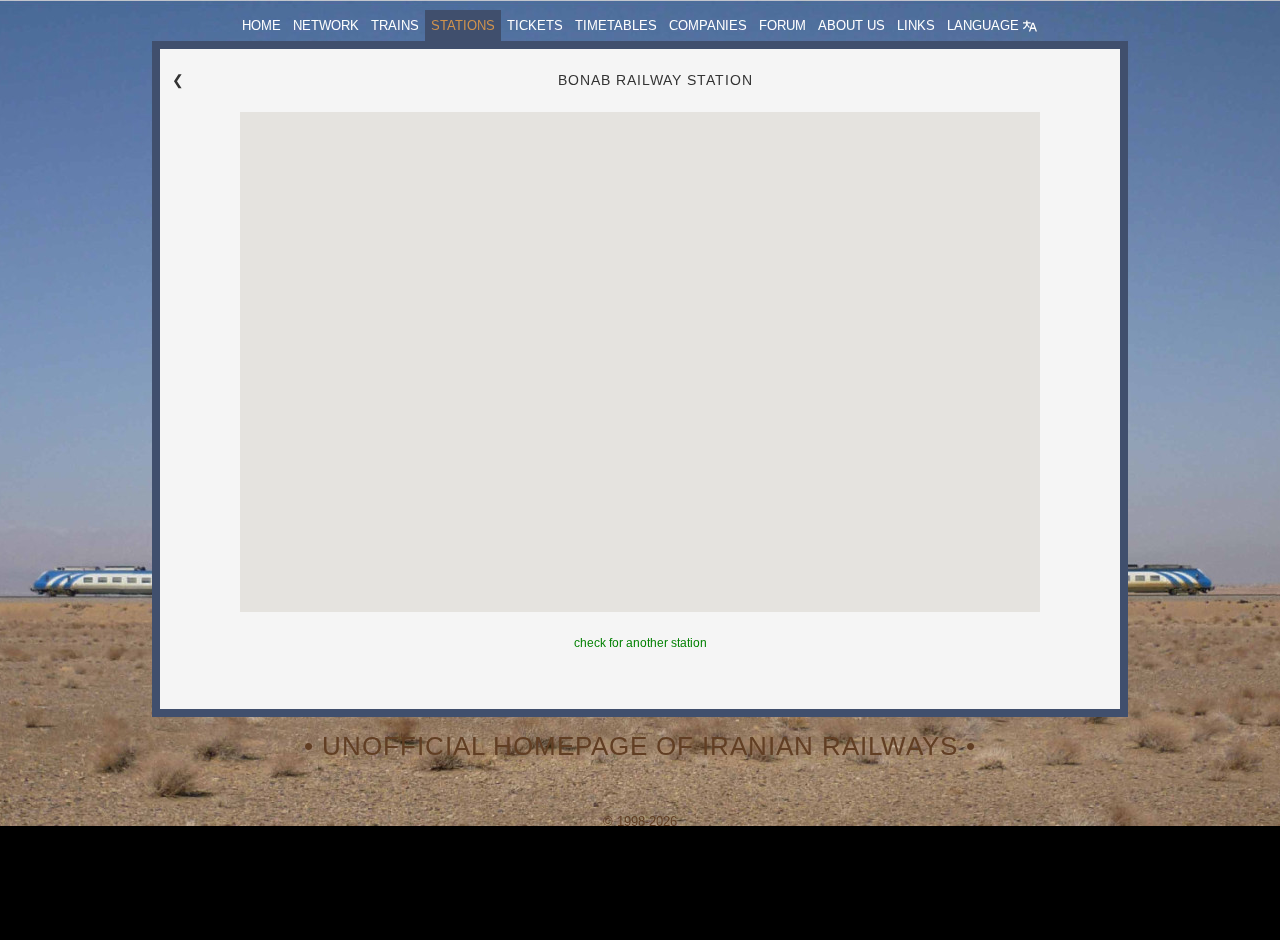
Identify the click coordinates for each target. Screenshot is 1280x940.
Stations (463, 25)
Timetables (616, 25)
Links (916, 25)
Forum (782, 25)
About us (851, 25)
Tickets (535, 25)
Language (985, 25)
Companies (708, 25)
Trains (395, 25)
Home (261, 25)
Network (326, 25)
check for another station (640, 643)
